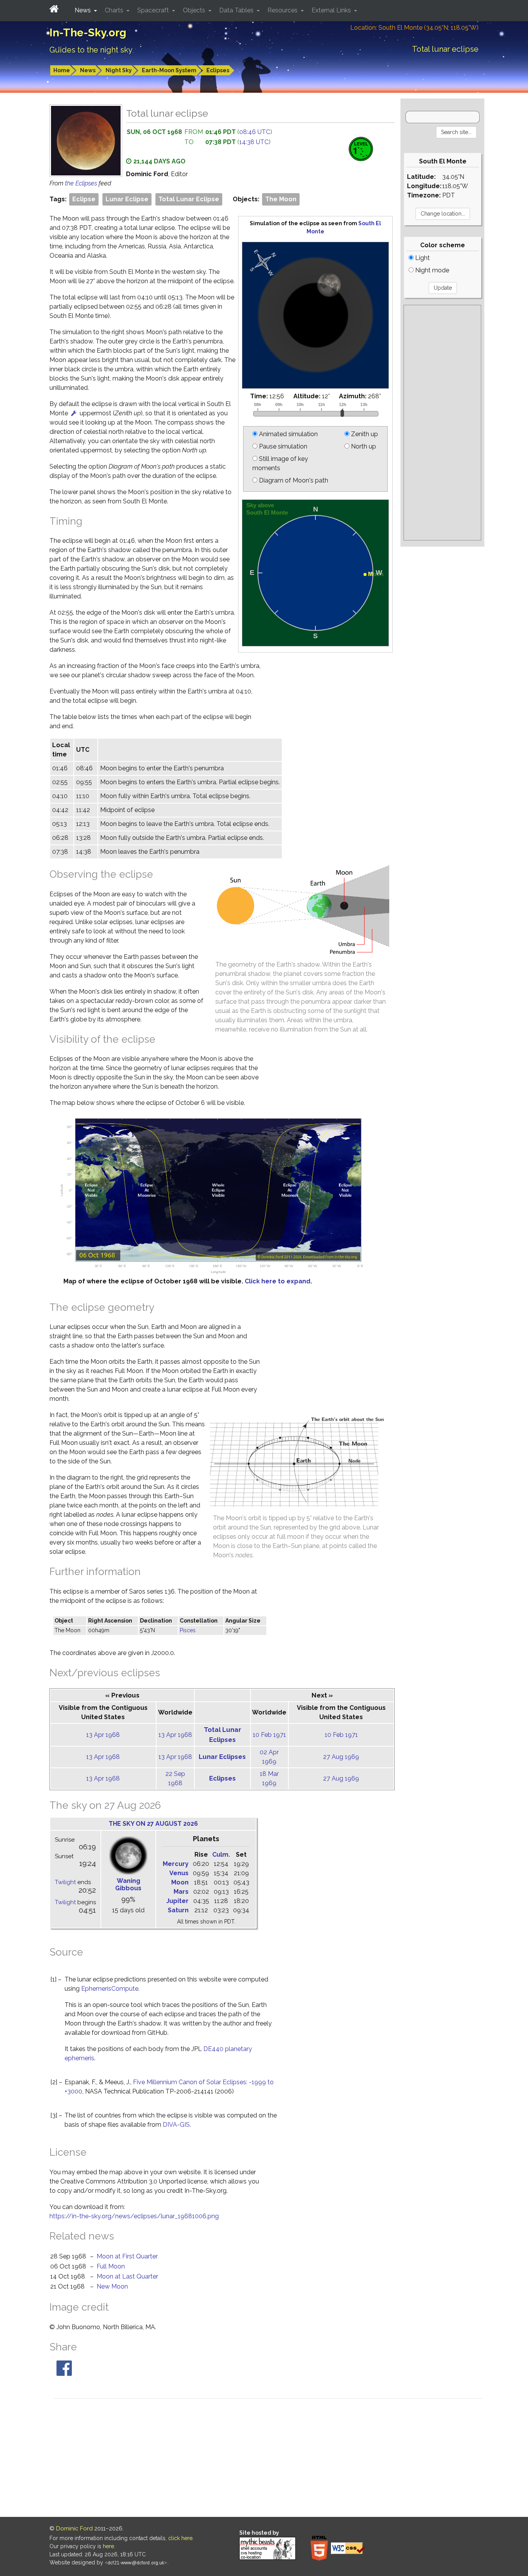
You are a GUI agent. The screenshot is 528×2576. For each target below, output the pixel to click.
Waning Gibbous (128, 1884)
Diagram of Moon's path (293, 480)
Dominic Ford (74, 2528)
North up (363, 446)
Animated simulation (288, 434)
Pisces (188, 1630)
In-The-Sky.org (88, 33)
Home (62, 70)
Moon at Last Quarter (127, 2276)
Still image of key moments (280, 463)
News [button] (83, 10)
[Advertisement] (442, 423)
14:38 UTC (254, 142)
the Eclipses (82, 183)
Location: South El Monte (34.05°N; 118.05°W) (414, 28)
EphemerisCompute (110, 1989)
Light (422, 258)
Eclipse (84, 199)
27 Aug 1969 (341, 1757)
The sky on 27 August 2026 (153, 1824)
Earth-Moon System (169, 70)
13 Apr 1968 (103, 1735)
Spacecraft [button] (154, 10)
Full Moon (111, 2266)
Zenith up (364, 434)
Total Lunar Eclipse (189, 199)
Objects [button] (195, 10)
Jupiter (177, 1901)
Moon (180, 1882)
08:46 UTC (255, 132)
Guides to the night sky (91, 50)
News (88, 70)
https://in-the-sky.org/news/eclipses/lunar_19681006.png (134, 2216)
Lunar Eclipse (127, 199)
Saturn (178, 1910)
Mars (181, 1892)
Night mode (431, 270)
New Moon (112, 2286)
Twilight (65, 1882)
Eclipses (218, 70)
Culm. (221, 1855)
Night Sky (119, 70)
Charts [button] (115, 10)
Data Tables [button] (237, 10)
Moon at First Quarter (127, 2256)
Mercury (176, 1864)
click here (180, 2538)
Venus (179, 1873)
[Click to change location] (74, 413)
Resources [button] (283, 10)
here (108, 2546)
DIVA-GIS (176, 2125)
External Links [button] (332, 10)
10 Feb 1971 (269, 1735)
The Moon (281, 199)
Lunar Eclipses (222, 1757)
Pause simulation (282, 446)
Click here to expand (278, 1281)
